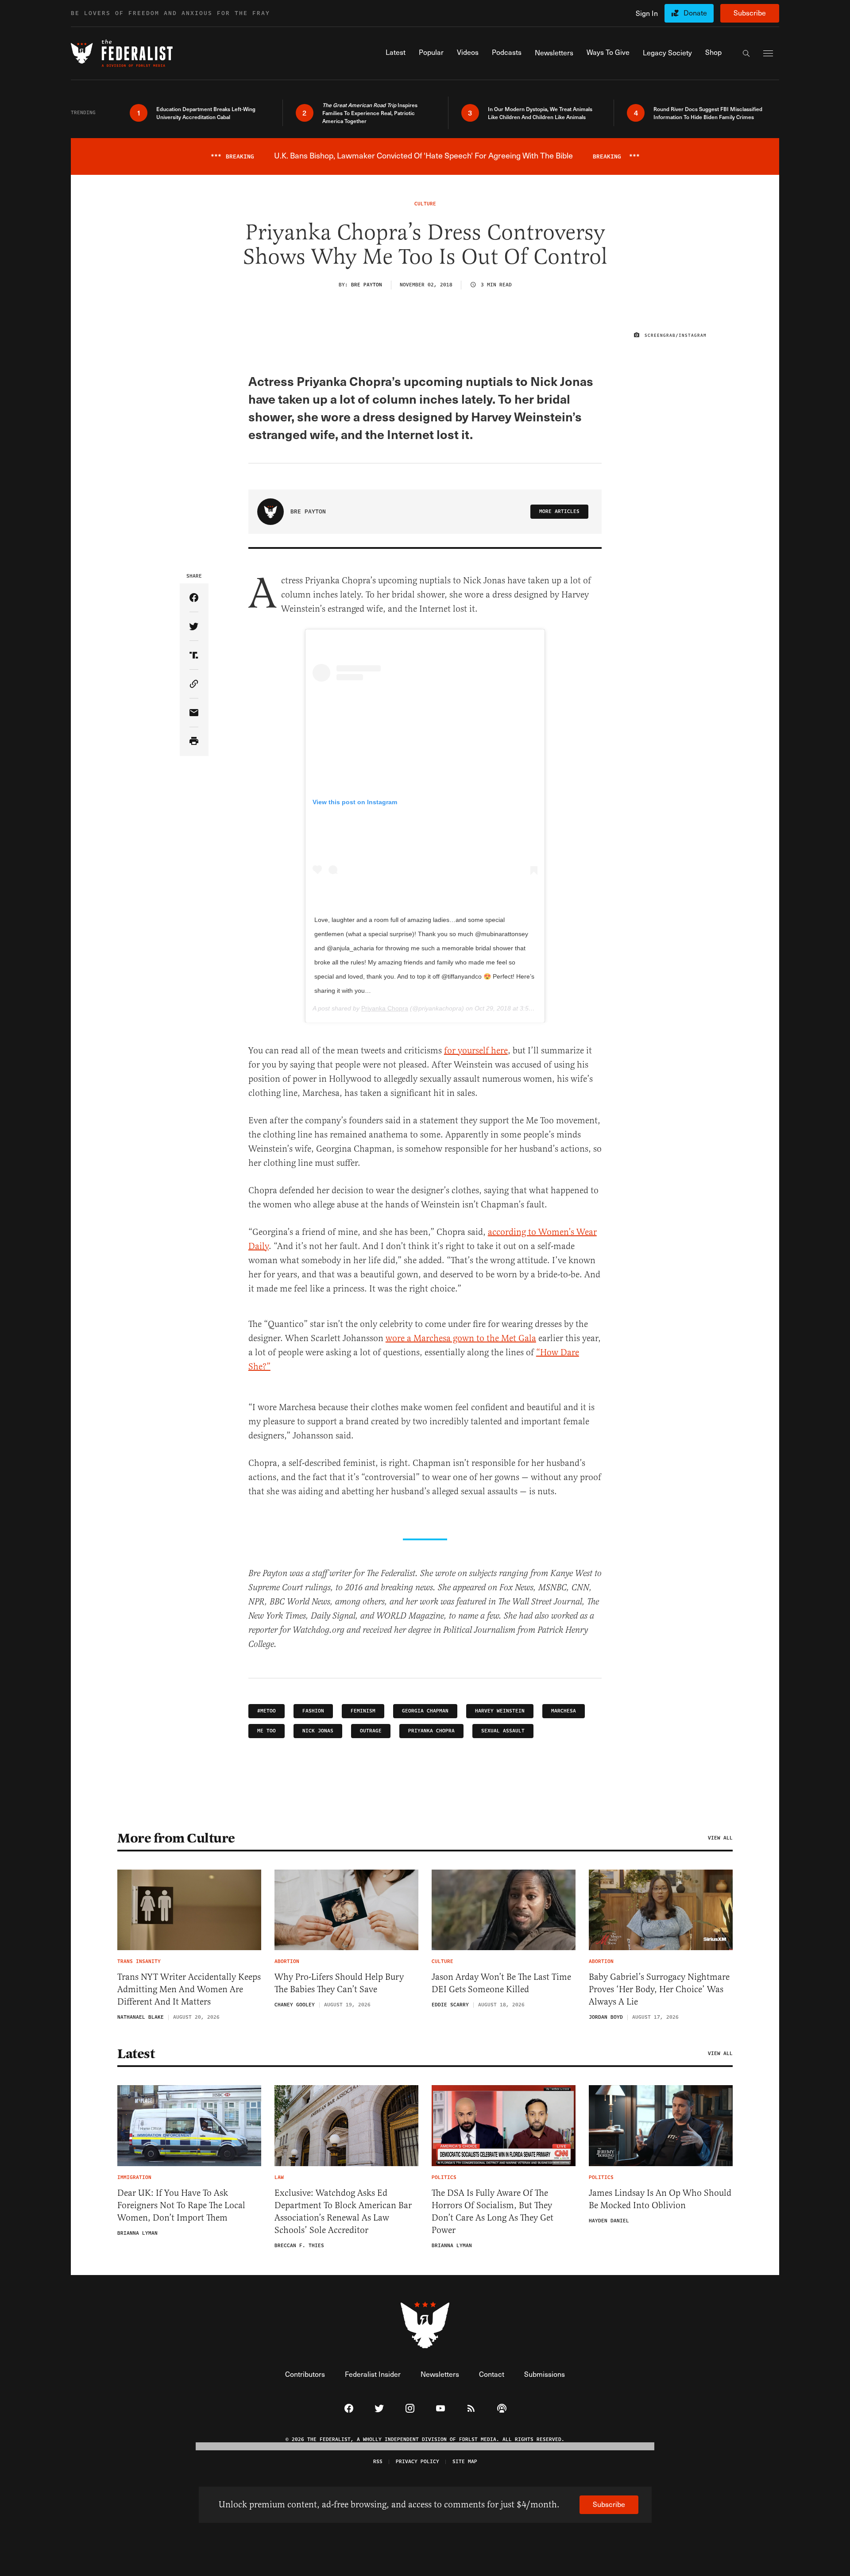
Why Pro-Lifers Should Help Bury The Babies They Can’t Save (339, 1983)
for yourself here (476, 1051)
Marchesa (564, 1711)
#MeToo (267, 1711)
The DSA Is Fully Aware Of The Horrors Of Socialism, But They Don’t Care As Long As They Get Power (493, 2212)
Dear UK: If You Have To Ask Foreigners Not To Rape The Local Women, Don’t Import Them (181, 2205)
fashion (313, 1711)
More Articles (559, 511)
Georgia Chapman (425, 1711)
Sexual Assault (503, 1731)
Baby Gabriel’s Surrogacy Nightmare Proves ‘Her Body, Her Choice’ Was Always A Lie (659, 1989)
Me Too (267, 1731)
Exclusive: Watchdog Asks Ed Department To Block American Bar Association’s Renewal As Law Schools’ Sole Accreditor (343, 2212)
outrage (371, 1731)
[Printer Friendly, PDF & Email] (194, 742)
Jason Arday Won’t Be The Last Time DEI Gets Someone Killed (501, 1983)
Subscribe (750, 13)
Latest (136, 2054)
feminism (363, 1711)
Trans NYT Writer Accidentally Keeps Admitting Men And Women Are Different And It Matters (189, 1989)
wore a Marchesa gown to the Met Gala (461, 1338)
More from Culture (176, 1838)
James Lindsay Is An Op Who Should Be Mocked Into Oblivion (660, 2199)
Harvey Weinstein (500, 1711)
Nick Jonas (318, 1731)
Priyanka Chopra (385, 1008)
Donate (695, 13)
